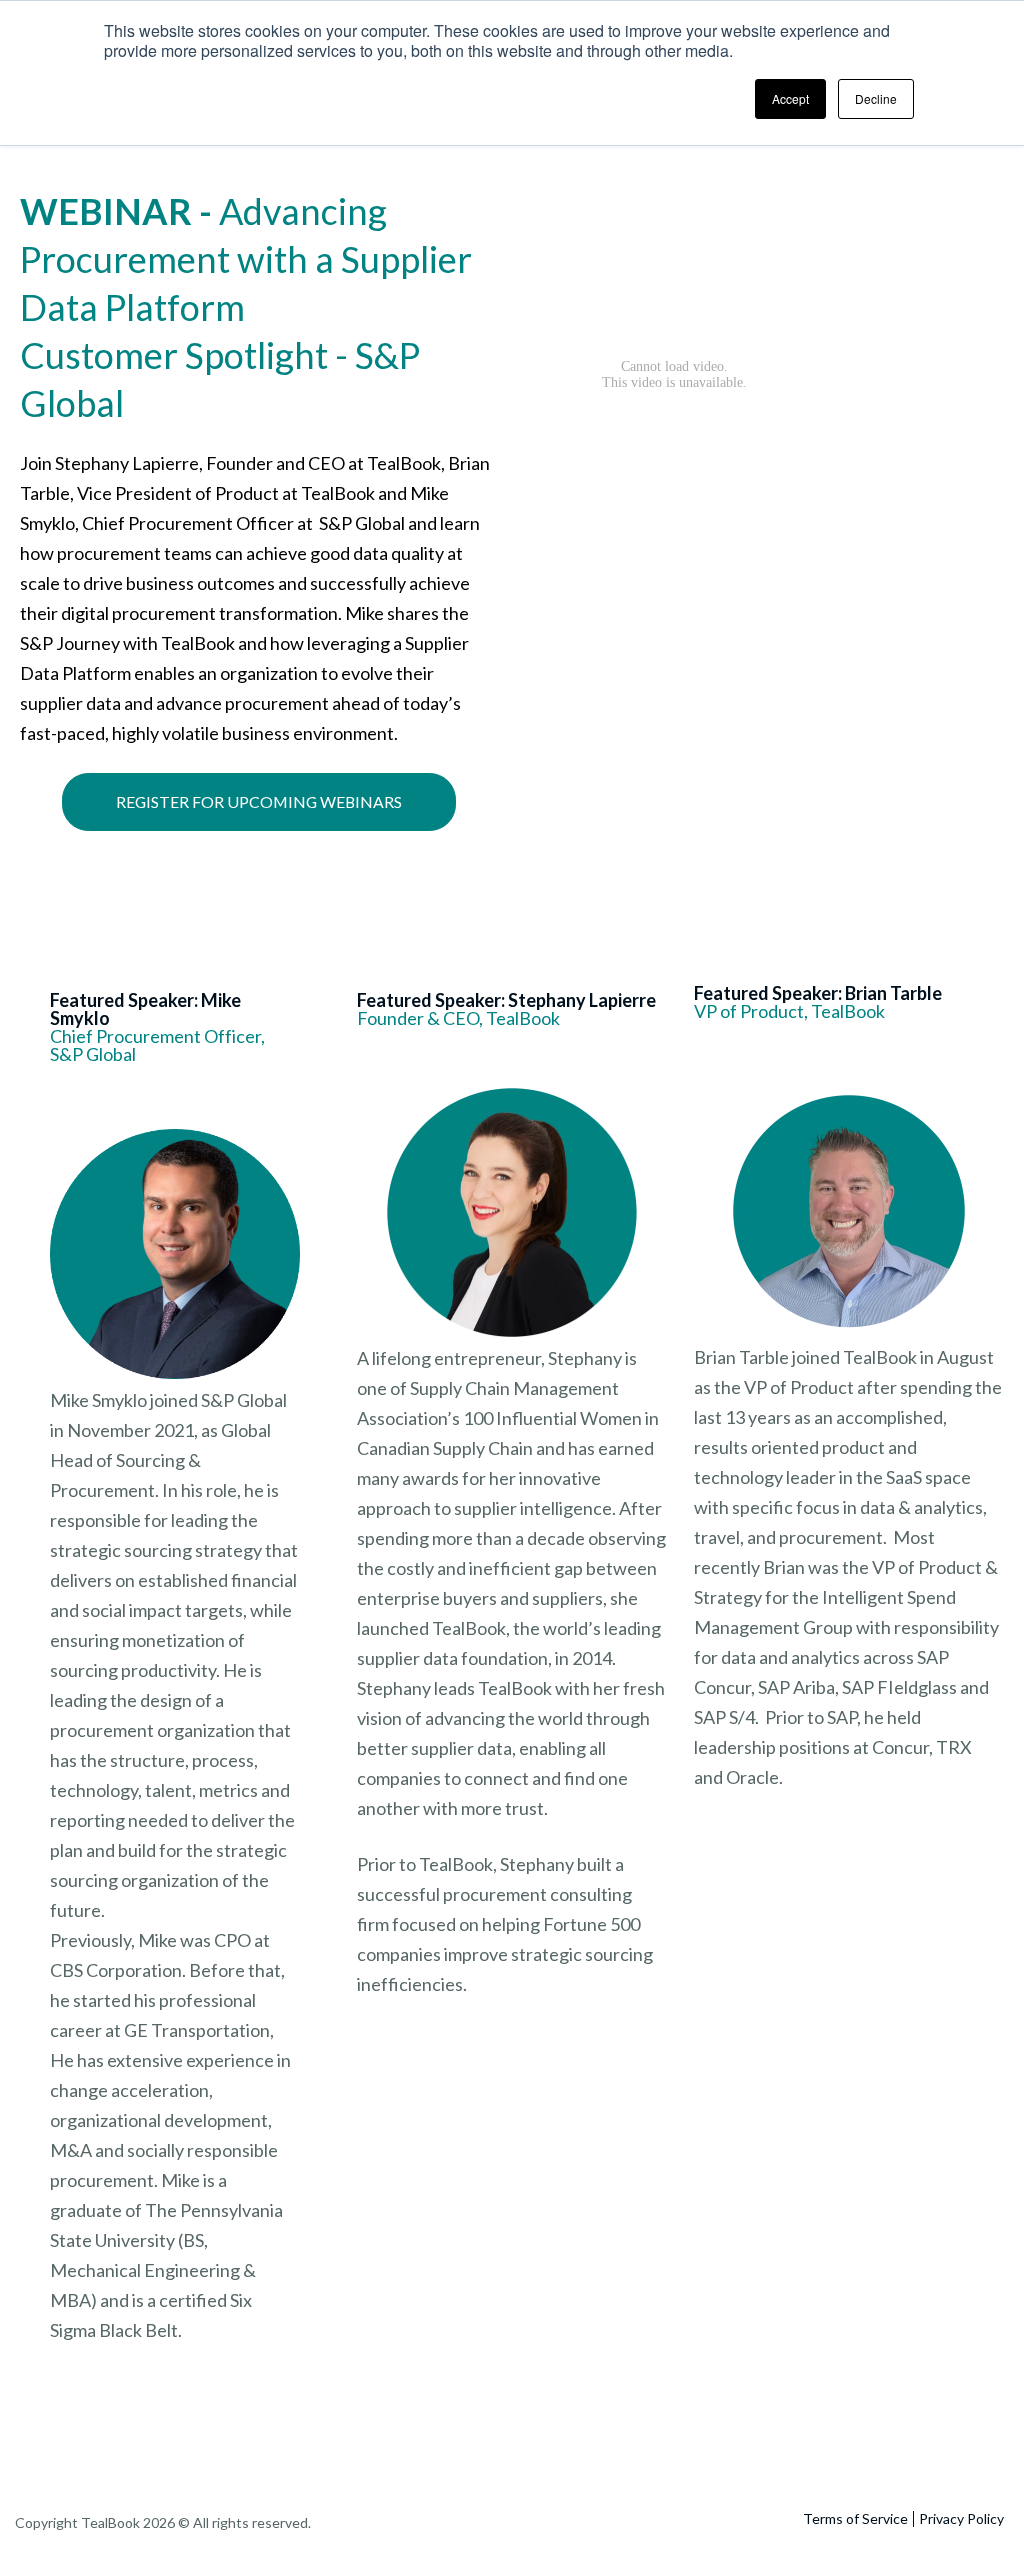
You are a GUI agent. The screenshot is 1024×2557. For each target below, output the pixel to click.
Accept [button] (790, 98)
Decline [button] (876, 98)
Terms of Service (855, 2519)
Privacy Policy (961, 2519)
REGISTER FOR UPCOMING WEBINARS (259, 801)
